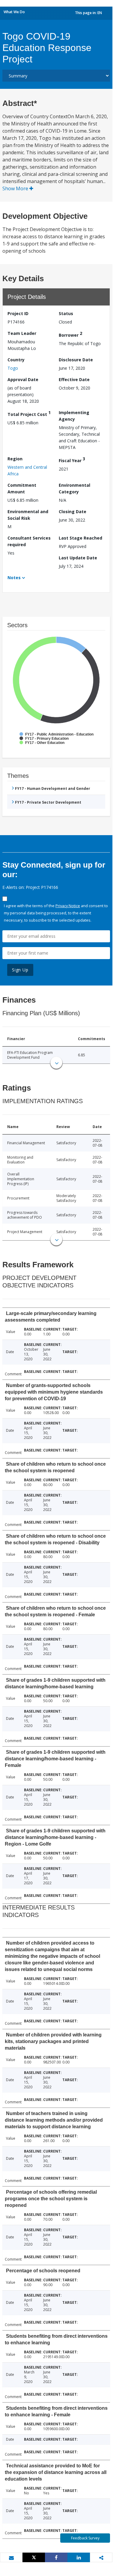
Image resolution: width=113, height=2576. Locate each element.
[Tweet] (34, 2557)
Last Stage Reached (80, 538)
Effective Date (74, 379)
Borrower (70, 334)
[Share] (56, 2557)
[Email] (11, 2558)
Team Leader (22, 333)
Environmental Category (74, 488)
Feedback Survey (85, 2538)
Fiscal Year (72, 460)
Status (66, 313)
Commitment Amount (22, 488)
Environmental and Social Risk (28, 515)
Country (16, 360)
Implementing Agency (74, 416)
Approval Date (23, 379)
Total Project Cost (29, 413)
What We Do (14, 12)
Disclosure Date (76, 360)
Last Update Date (78, 558)
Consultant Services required (29, 541)
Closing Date (73, 512)
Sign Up (20, 970)
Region (15, 459)
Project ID (18, 313)
